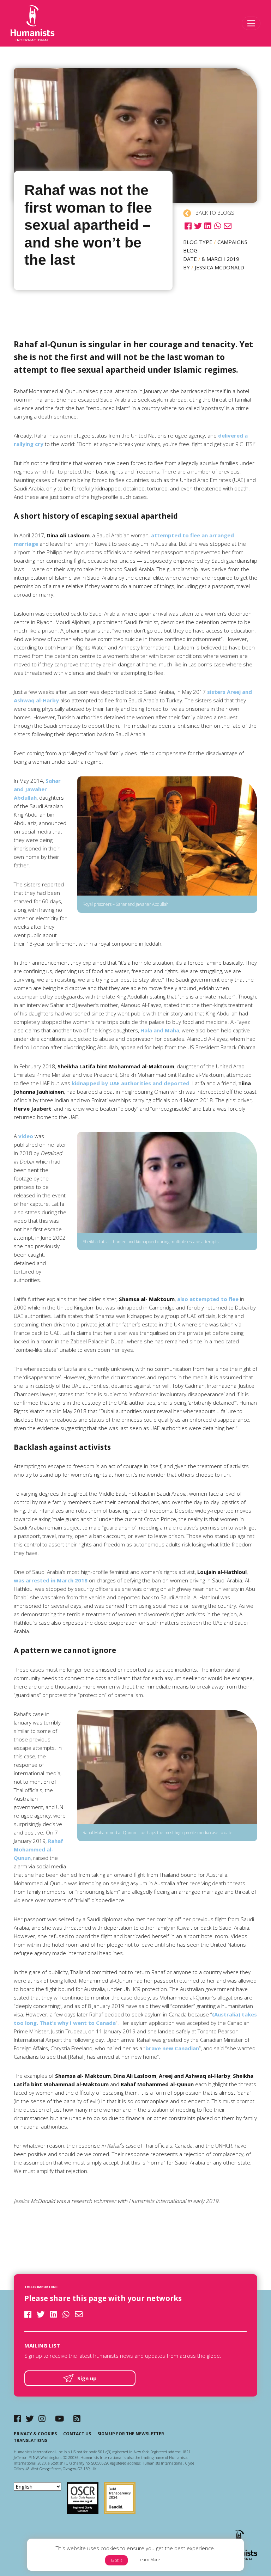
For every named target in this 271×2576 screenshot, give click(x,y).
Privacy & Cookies (35, 2434)
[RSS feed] (77, 2419)
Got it (116, 2560)
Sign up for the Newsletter (131, 2434)
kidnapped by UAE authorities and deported (131, 1083)
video (26, 1136)
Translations (31, 2440)
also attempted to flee (208, 1299)
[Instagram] (42, 2419)
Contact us (77, 2434)
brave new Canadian (172, 2048)
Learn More (149, 2560)
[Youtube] (59, 2419)
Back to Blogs (214, 213)
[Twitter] (30, 2419)
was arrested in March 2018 (51, 1580)
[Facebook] (17, 2419)
